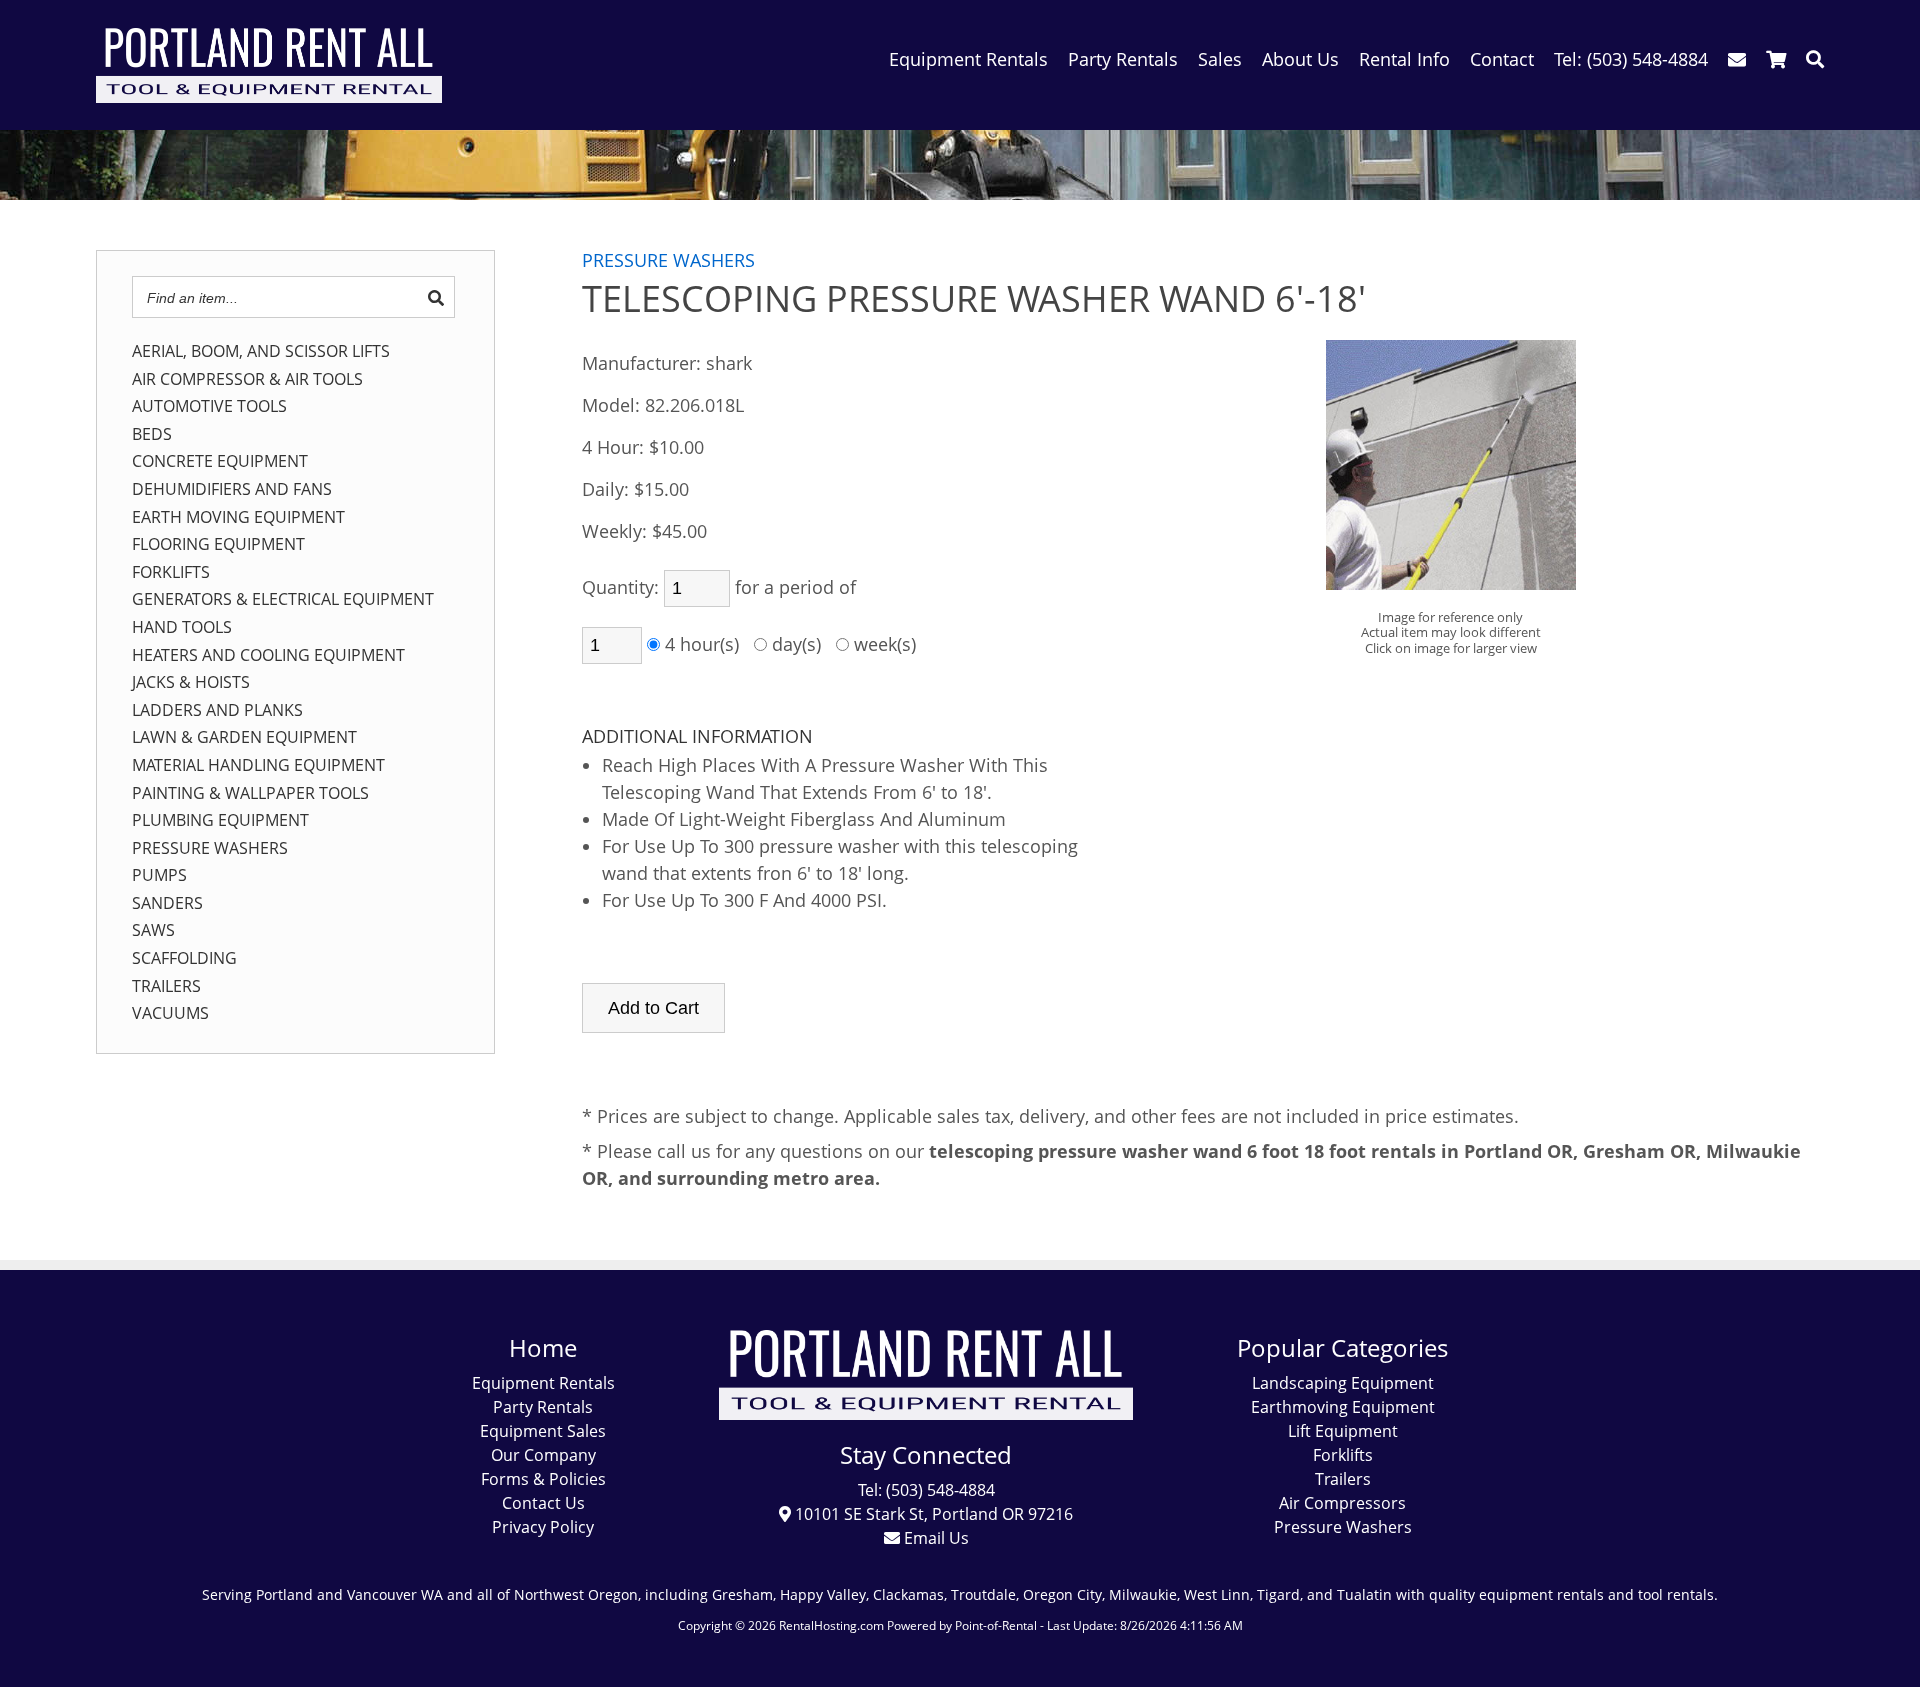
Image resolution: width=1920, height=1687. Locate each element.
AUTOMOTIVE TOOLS (209, 407)
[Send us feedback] (1737, 59)
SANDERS (167, 904)
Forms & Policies (543, 1479)
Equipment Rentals (543, 1383)
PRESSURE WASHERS (210, 849)
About (1300, 59)
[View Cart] (1776, 59)
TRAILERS (166, 987)
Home (543, 1347)
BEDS (152, 435)
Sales (1220, 59)
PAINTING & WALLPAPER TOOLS (250, 794)
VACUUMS (170, 1014)
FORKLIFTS (171, 573)
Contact (1502, 59)
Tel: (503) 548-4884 (926, 1490)
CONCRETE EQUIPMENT (220, 462)
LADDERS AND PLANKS (217, 711)
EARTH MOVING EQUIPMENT (238, 518)
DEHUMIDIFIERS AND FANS (232, 490)
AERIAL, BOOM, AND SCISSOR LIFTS (261, 352)
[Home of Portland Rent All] (926, 1414)
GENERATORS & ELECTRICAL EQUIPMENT (283, 600)
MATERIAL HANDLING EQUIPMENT (258, 766)
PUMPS (159, 876)
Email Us (934, 1538)
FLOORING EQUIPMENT (218, 545)
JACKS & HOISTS (191, 683)
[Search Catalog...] (1815, 59)
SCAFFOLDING (184, 959)
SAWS (153, 931)
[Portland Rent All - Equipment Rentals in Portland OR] (269, 96)
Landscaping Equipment (1343, 1383)
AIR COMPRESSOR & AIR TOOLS (247, 380)
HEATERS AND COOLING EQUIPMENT (268, 656)
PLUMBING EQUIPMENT (220, 821)
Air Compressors (1342, 1503)
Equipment (968, 59)
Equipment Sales (543, 1431)
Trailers (1343, 1479)
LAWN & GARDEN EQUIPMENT (244, 738)
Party (1123, 59)
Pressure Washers (1343, 1527)
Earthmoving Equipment (1343, 1407)
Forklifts (1343, 1455)
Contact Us (543, 1503)
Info (1404, 59)
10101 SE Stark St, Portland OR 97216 (932, 1514)
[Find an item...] (436, 298)
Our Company (543, 1455)
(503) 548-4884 (1631, 59)
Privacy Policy (543, 1527)
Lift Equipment (1343, 1431)
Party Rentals (543, 1407)
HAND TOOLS (182, 628)
